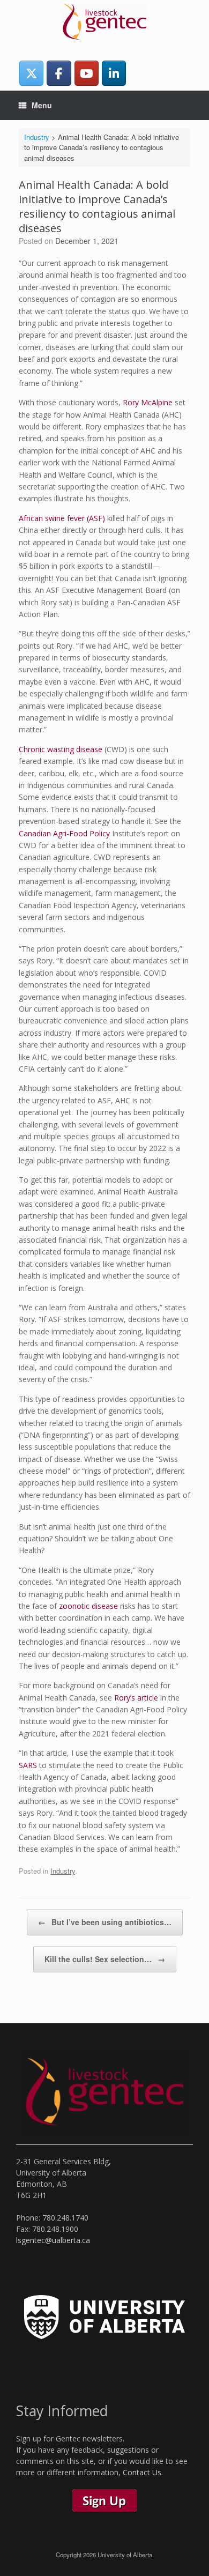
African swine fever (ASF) (62, 518)
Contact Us (142, 2472)
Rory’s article (136, 1698)
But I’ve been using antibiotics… (105, 1922)
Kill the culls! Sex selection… (105, 1959)
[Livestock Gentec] (104, 24)
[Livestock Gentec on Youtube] (87, 73)
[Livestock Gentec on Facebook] (59, 73)
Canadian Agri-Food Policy (64, 833)
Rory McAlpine (148, 402)
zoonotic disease (88, 1606)
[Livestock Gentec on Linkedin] (114, 73)
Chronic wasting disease (61, 749)
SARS (28, 1765)
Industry (63, 1871)
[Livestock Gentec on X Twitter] (31, 73)
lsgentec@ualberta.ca (53, 2240)
